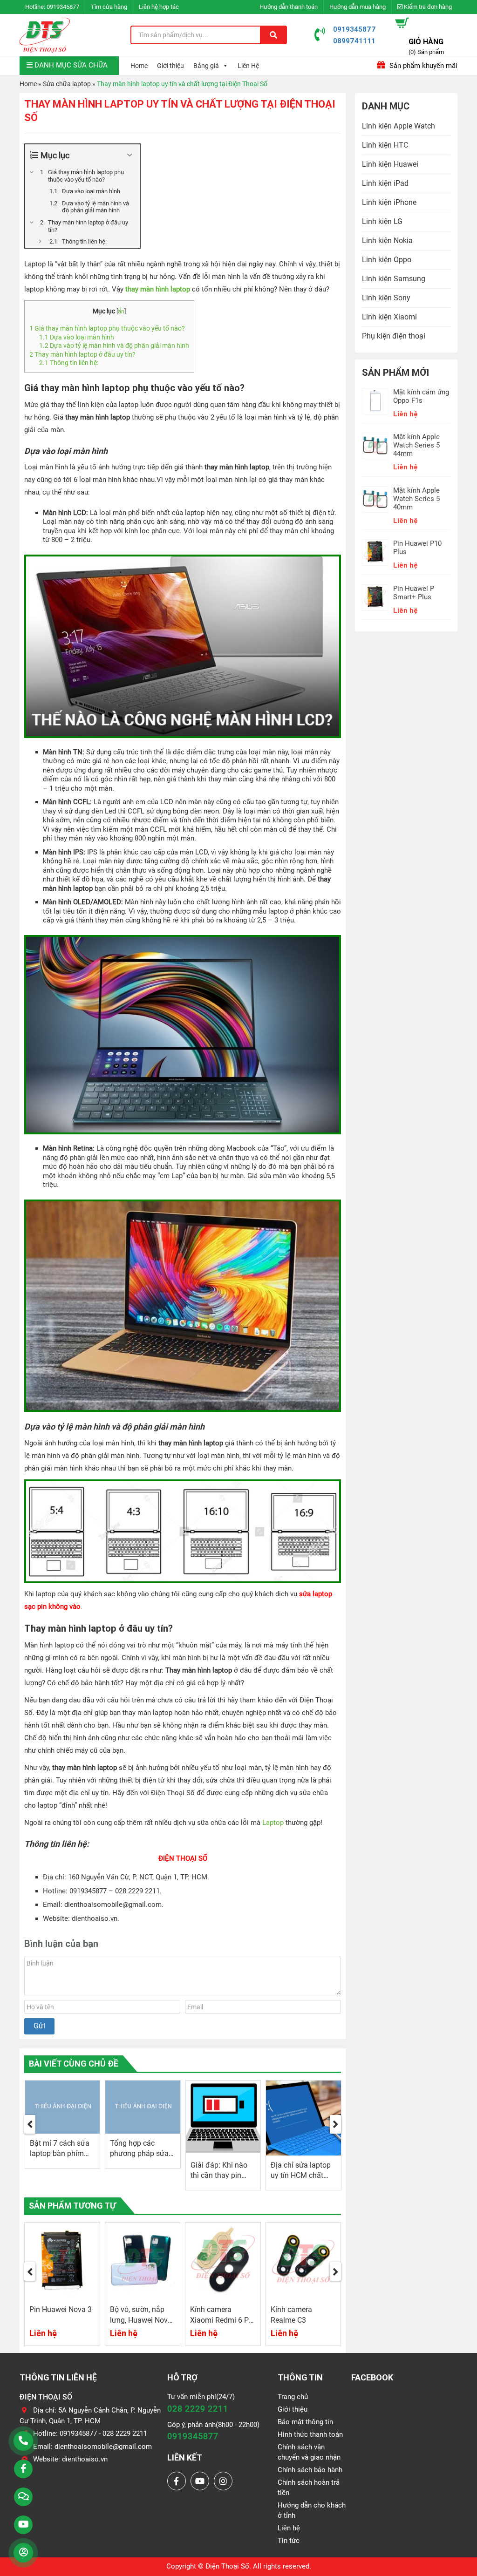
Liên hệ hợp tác (159, 7)
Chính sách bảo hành (310, 2470)
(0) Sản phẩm (426, 52)
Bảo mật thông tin (305, 2422)
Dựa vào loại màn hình (77, 337)
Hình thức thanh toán (310, 2434)
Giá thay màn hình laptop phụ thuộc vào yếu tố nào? (107, 328)
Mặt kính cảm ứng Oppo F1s (421, 396)
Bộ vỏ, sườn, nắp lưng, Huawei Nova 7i (61, 2320)
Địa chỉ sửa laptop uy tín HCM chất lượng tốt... (220, 2175)
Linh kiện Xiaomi (389, 317)
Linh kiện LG (382, 221)
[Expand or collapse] (129, 155)
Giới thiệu (170, 66)
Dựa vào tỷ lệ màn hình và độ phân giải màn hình (114, 346)
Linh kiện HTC (385, 145)
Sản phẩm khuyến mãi (422, 66)
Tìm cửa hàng (109, 7)
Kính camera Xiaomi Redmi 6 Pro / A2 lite (143, 2320)
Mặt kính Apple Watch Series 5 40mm (416, 499)
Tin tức (289, 2541)
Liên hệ (289, 2528)
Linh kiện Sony (386, 298)
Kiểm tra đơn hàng (427, 7)
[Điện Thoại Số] (45, 35)
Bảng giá (206, 66)
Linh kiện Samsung (394, 279)
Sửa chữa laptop (67, 84)
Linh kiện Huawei (390, 164)
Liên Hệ (248, 66)
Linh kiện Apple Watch (399, 126)
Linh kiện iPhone (389, 202)
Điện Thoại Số (227, 2566)
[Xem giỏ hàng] (402, 23)
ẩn (121, 311)
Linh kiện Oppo (387, 260)
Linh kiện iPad (385, 183)
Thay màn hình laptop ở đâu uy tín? (82, 354)
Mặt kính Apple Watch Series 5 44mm (416, 445)
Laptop (273, 1823)
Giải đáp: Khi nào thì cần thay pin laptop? (138, 2175)
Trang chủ (293, 2397)
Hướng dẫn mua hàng (358, 7)
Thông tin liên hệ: (69, 363)
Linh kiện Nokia (387, 241)
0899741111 (354, 41)
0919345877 (63, 7)
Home (139, 66)
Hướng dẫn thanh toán (289, 7)
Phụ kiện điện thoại (394, 336)
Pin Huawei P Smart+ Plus (414, 593)
